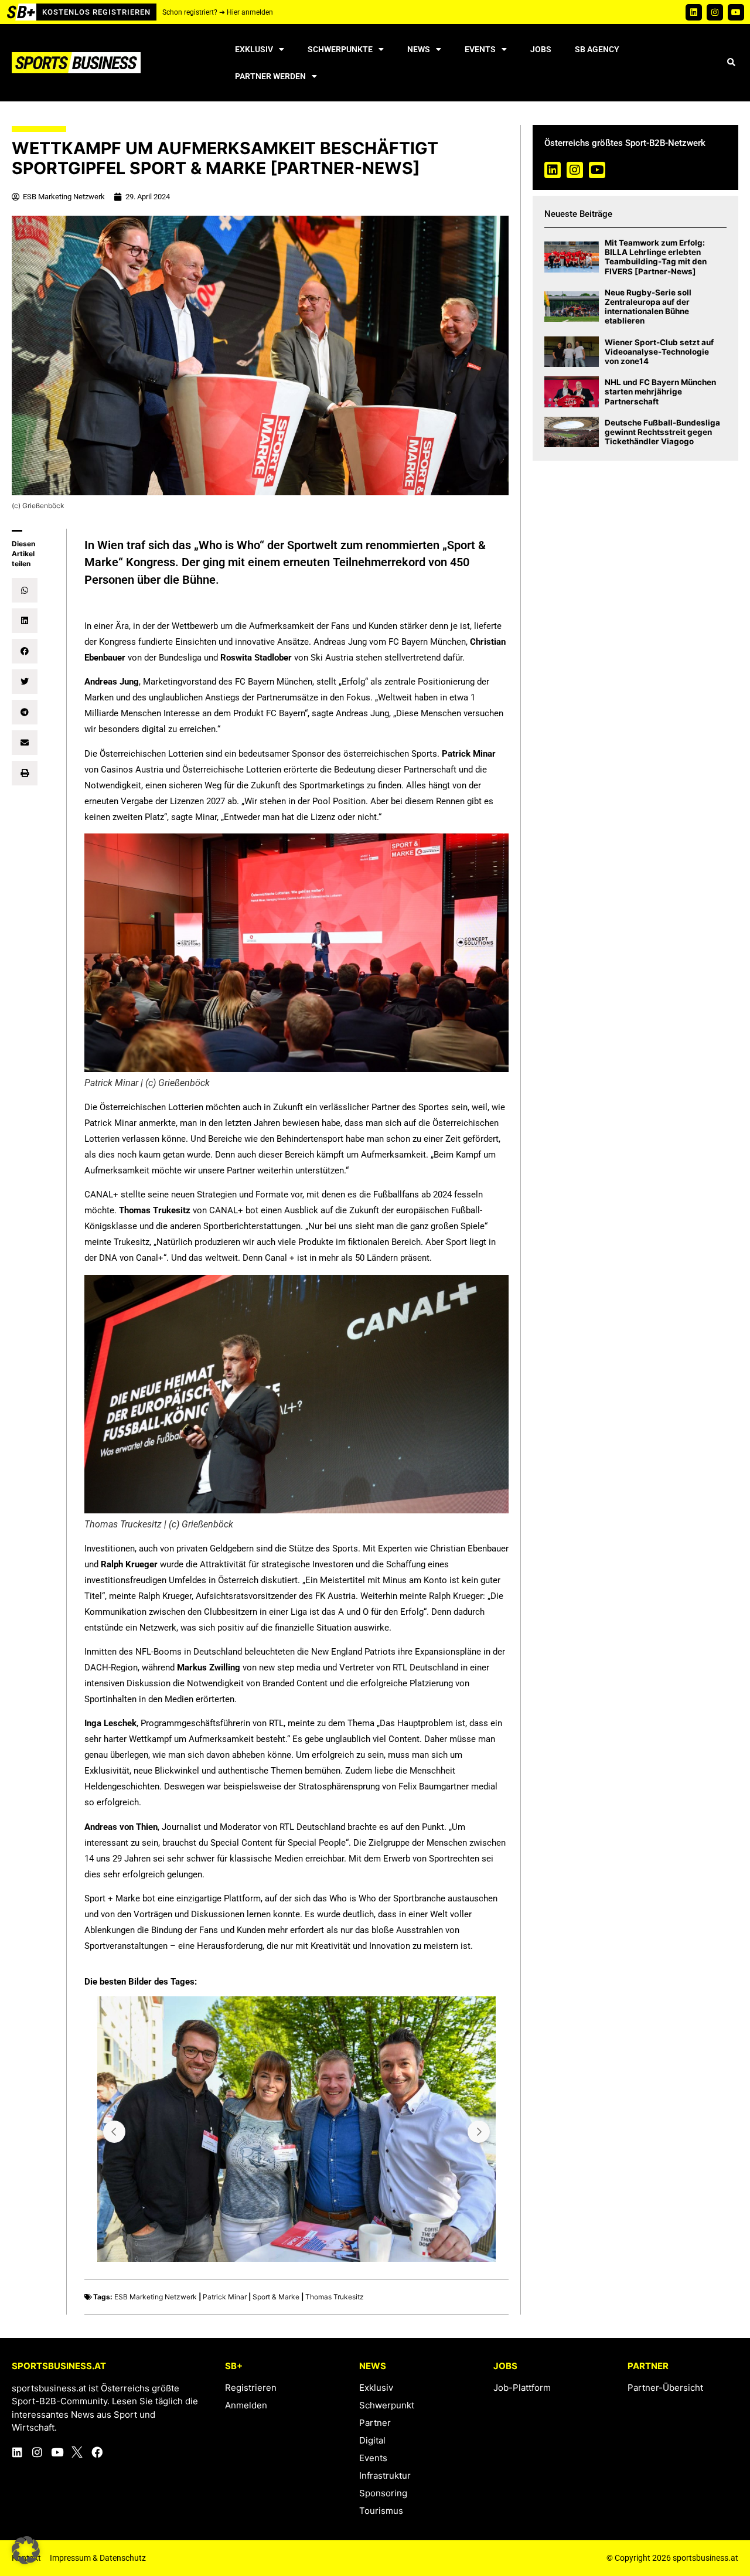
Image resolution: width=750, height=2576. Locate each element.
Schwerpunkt (387, 2405)
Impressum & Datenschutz (98, 2558)
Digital (372, 2440)
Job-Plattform (522, 2388)
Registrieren (251, 2388)
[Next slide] (479, 2132)
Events (480, 49)
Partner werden (270, 76)
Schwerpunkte (340, 49)
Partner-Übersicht (665, 2388)
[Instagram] (715, 12)
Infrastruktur (385, 2475)
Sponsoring (383, 2493)
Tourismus (381, 2511)
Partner (375, 2423)
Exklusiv (254, 49)
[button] (731, 63)
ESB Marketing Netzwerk (156, 2297)
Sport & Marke (276, 2297)
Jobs (541, 49)
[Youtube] (736, 12)
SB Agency (597, 49)
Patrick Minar (225, 2297)
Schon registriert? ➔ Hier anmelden (218, 12)
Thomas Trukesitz (335, 2297)
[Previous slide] (114, 2132)
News (419, 49)
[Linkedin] (694, 12)
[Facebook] (97, 2452)
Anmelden (246, 2405)
